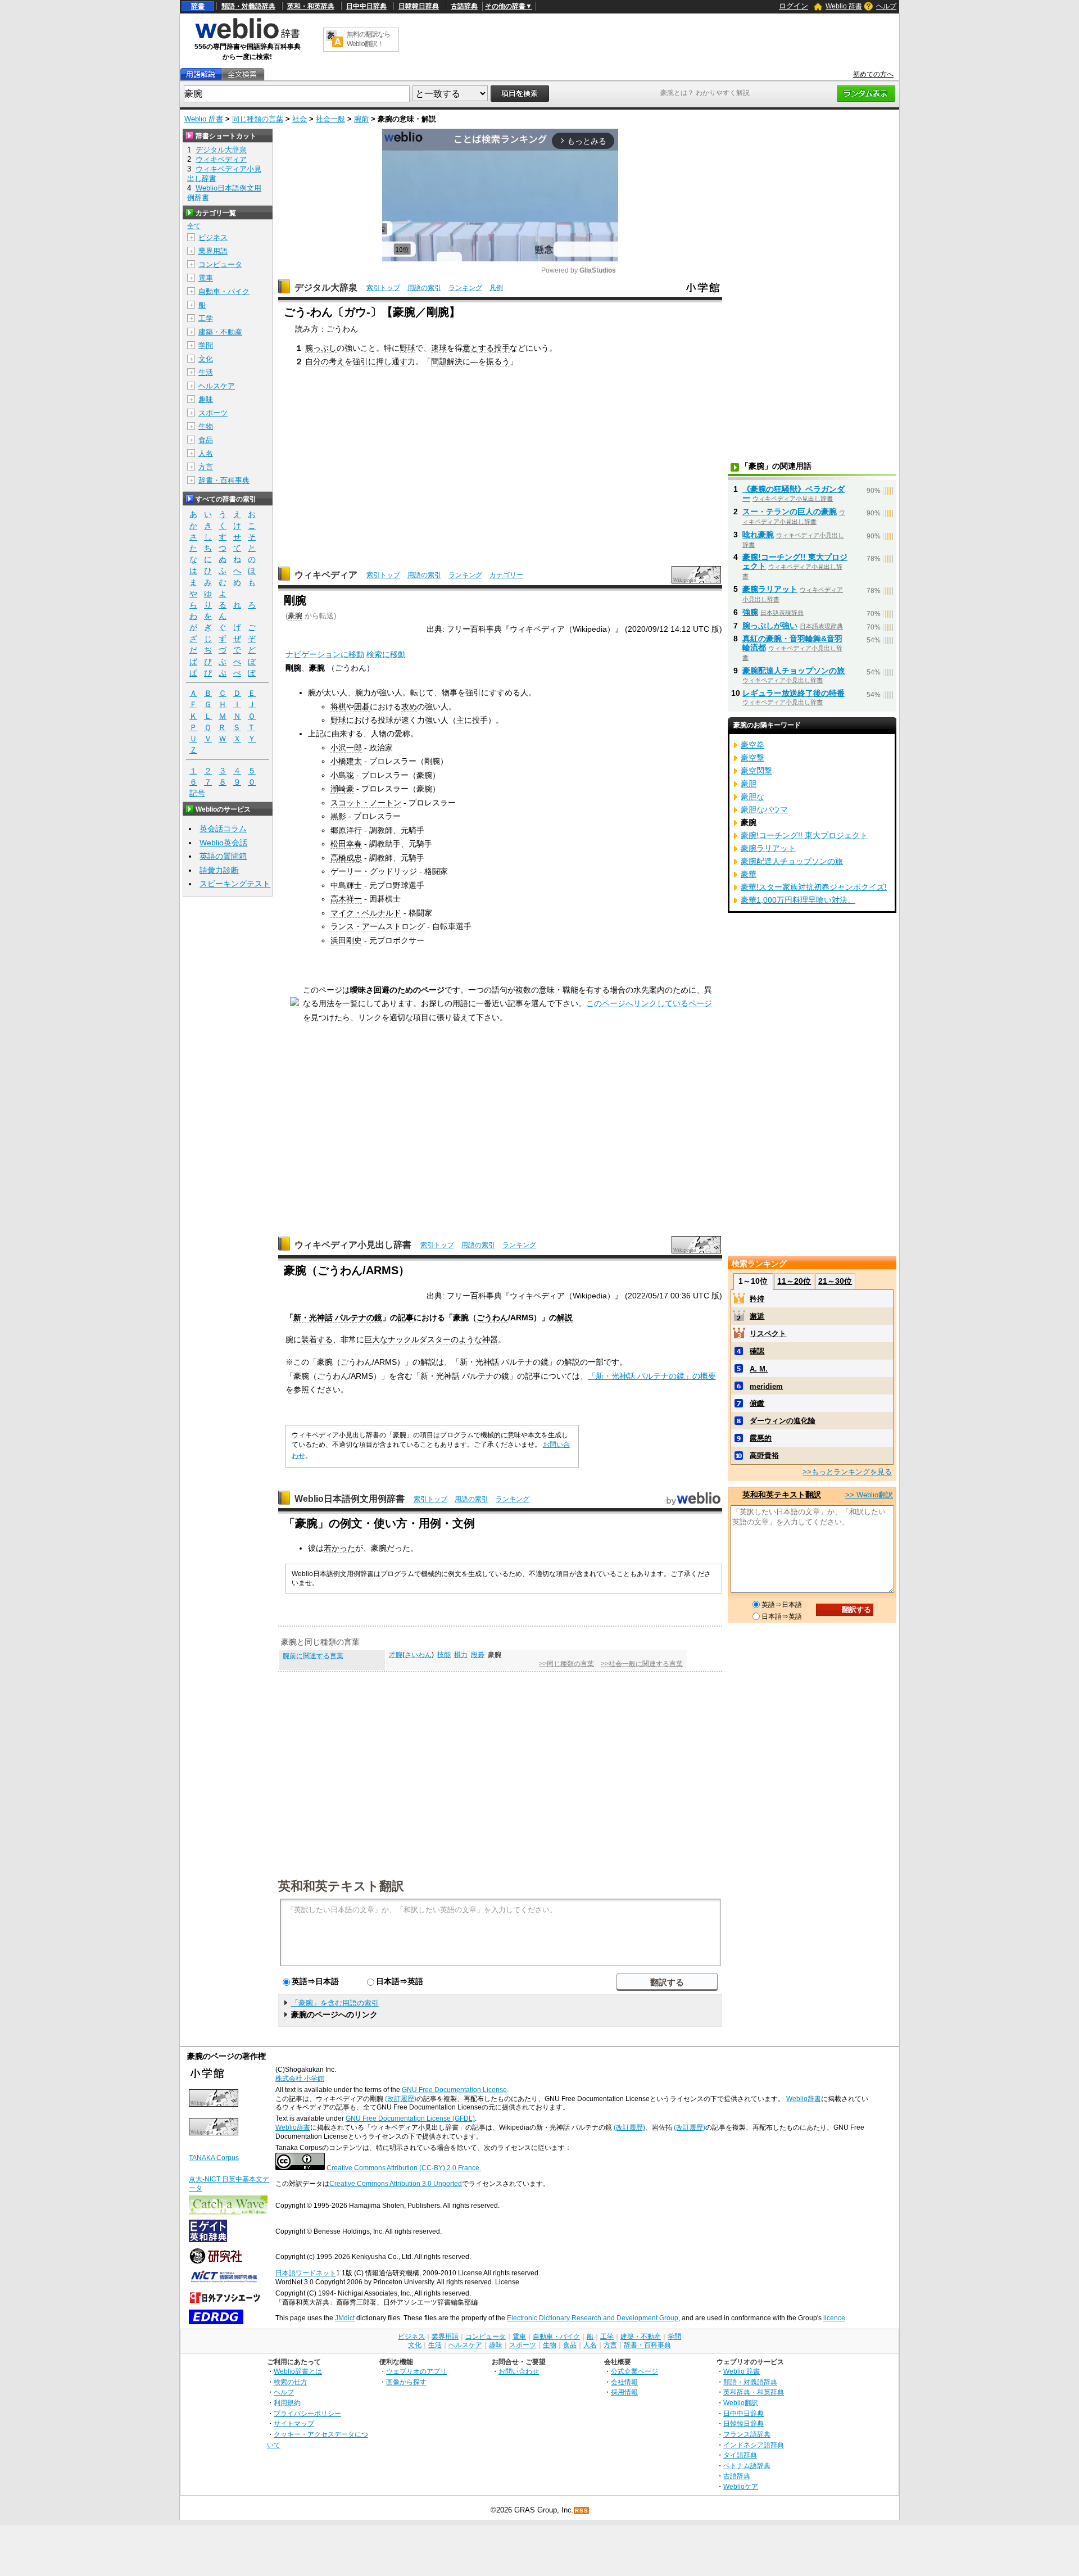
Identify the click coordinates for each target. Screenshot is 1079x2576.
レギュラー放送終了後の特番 (794, 693)
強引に (364, 361)
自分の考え (325, 361)
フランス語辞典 (747, 2434)
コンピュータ (220, 264)
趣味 (206, 399)
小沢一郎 (346, 748)
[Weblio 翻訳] (334, 40)
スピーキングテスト (235, 884)
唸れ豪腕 (758, 535)
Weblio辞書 (804, 2099)
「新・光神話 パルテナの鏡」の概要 (652, 1376)
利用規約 (287, 2403)
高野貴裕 (764, 1455)
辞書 (198, 6)
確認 (757, 1351)
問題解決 (447, 361)
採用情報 (624, 2392)
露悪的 (761, 1438)
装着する (317, 1339)
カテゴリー (506, 575)
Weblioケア (741, 2486)
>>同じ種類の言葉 (566, 1664)
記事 (406, 1318)
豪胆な (752, 796)
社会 (300, 119)
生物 (206, 426)
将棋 (338, 707)
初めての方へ (873, 74)
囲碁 (362, 707)
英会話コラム (223, 829)
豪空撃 (752, 758)
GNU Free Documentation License (454, 2090)
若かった (339, 1548)
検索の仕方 (291, 2382)
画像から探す (406, 2382)
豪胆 (749, 784)
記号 (197, 793)
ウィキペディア (326, 575)
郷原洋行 (346, 830)
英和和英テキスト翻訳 (341, 1885)
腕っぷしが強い (770, 626)
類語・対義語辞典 (248, 6)
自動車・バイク (224, 291)
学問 (206, 345)
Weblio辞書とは (298, 2371)
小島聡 (342, 775)
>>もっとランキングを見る (847, 1472)
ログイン (794, 6)
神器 (490, 1339)
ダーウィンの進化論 (783, 1421)
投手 (502, 348)
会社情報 (624, 2382)
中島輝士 (346, 885)
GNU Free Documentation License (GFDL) (410, 2118)
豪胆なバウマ (764, 809)
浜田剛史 (346, 940)
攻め (409, 707)
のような (466, 1339)
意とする (478, 348)
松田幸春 (346, 844)
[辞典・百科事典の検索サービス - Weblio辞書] (247, 37)
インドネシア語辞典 (754, 2445)
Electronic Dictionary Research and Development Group (593, 2318)
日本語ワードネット (306, 2273)
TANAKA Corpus (214, 2158)
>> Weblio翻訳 (869, 1495)
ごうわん (492, 1318)
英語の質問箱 (223, 856)
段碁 (478, 1655)
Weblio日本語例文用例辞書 (350, 1499)
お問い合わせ (519, 2371)
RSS (582, 2511)
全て (194, 226)
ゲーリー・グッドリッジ (374, 871)
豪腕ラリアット (770, 589)
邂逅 (757, 1316)
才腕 (396, 1655)
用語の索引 (424, 288)
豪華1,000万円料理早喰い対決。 (798, 900)
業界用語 (213, 251)
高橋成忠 (346, 858)
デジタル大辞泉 (326, 288)
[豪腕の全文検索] (242, 74)
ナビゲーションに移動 (325, 654)
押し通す (392, 361)
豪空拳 (752, 745)
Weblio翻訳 (741, 2403)
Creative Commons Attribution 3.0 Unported (396, 2184)
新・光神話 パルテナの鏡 (338, 1318)
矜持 (757, 1299)
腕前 (361, 119)
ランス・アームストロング (378, 926)
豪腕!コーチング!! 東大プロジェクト (804, 835)
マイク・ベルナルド (366, 913)
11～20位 (794, 1281)
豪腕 (295, 616)
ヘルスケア (217, 386)
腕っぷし (321, 348)
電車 (206, 278)
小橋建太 (346, 761)
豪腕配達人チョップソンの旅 (794, 671)
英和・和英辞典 (311, 6)
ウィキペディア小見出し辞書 (353, 1245)
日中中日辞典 (366, 6)
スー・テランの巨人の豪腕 (790, 511)
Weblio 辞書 (844, 6)
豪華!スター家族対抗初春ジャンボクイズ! (814, 887)
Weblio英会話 (223, 843)
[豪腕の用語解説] (201, 74)
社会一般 (330, 119)
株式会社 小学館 (300, 2079)
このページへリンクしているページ (649, 1003)
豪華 (749, 874)
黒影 (338, 816)
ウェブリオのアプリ (416, 2371)
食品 (206, 440)
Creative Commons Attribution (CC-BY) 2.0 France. (404, 2168)
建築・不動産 (220, 332)
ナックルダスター (419, 1339)
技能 (444, 1655)
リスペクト (768, 1334)
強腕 (750, 612)
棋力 (461, 1655)
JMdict (345, 2318)
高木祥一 (346, 899)
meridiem (766, 1386)
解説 (565, 1318)
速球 (439, 348)
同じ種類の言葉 (258, 119)
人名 (206, 453)
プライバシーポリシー (307, 2413)
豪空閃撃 (756, 771)
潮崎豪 (342, 789)
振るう (498, 361)
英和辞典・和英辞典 (754, 2392)
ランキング (465, 288)
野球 (407, 348)
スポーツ (213, 413)
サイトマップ (294, 2423)
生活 (206, 372)
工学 (206, 318)
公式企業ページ (634, 2371)
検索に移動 (386, 654)
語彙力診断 (219, 870)
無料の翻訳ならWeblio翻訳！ (368, 39)
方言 (206, 467)
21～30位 (835, 1281)
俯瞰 (757, 1403)
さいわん (418, 1655)
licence (834, 2318)
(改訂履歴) (401, 2099)
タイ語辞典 (740, 2455)
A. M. (759, 1369)
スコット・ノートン (366, 803)
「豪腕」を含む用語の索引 (335, 2003)
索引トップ (383, 288)
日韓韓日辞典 (419, 6)
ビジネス (213, 237)
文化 (206, 359)
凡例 (496, 288)
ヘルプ (886, 6)
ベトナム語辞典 (747, 2466)
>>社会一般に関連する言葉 (642, 1664)
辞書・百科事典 (224, 480)
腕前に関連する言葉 (313, 1656)
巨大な (376, 1339)
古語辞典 (464, 6)
